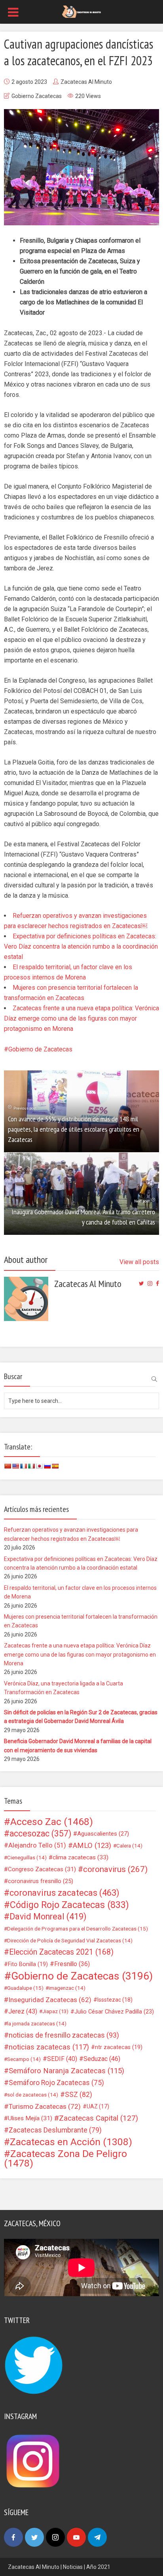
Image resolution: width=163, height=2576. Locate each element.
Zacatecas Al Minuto (86, 82)
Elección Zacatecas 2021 (61, 1952)
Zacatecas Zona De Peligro (65, 2159)
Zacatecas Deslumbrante (55, 2130)
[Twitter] (34, 2537)
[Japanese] (39, 1466)
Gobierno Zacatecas (37, 96)
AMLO (92, 1846)
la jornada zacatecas (37, 2023)
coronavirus (115, 1869)
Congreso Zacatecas (42, 1869)
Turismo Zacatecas (45, 2106)
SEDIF (62, 2059)
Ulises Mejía (30, 2118)
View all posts (139, 1262)
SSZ (79, 2095)
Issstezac (115, 2000)
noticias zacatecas (49, 2047)
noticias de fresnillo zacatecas (64, 2035)
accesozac (40, 1834)
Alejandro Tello (37, 1845)
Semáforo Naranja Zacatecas (66, 2071)
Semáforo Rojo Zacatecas (56, 2083)
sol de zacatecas (33, 2095)
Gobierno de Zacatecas (40, 1049)
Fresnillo (72, 1964)
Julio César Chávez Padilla (114, 2012)
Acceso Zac (52, 1822)
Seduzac (102, 2059)
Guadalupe (25, 1988)
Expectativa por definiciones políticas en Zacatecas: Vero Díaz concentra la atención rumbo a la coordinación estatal (81, 946)
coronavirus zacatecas (64, 1893)
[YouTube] (76, 2537)
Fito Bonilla (28, 1964)
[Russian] (47, 1466)
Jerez (23, 2011)
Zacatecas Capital (99, 2118)
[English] (15, 1466)
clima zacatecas (81, 1857)
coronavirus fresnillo (41, 1881)
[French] (23, 1466)
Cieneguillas (27, 1857)
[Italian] (31, 1466)
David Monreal (48, 1917)
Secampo (24, 2059)
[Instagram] (55, 2537)
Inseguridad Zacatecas (50, 2000)
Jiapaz (55, 2011)
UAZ (98, 2106)
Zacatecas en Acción (71, 2142)
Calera (129, 1846)
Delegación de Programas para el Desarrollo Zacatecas (78, 1929)
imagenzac (67, 1988)
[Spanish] (55, 1466)
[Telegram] (97, 2537)
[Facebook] (13, 2537)
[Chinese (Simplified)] (8, 1466)
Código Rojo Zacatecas (69, 1905)
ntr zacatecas (119, 2047)
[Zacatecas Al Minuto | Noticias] (81, 11)
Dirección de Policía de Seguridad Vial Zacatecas (70, 1940)
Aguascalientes (103, 1834)
